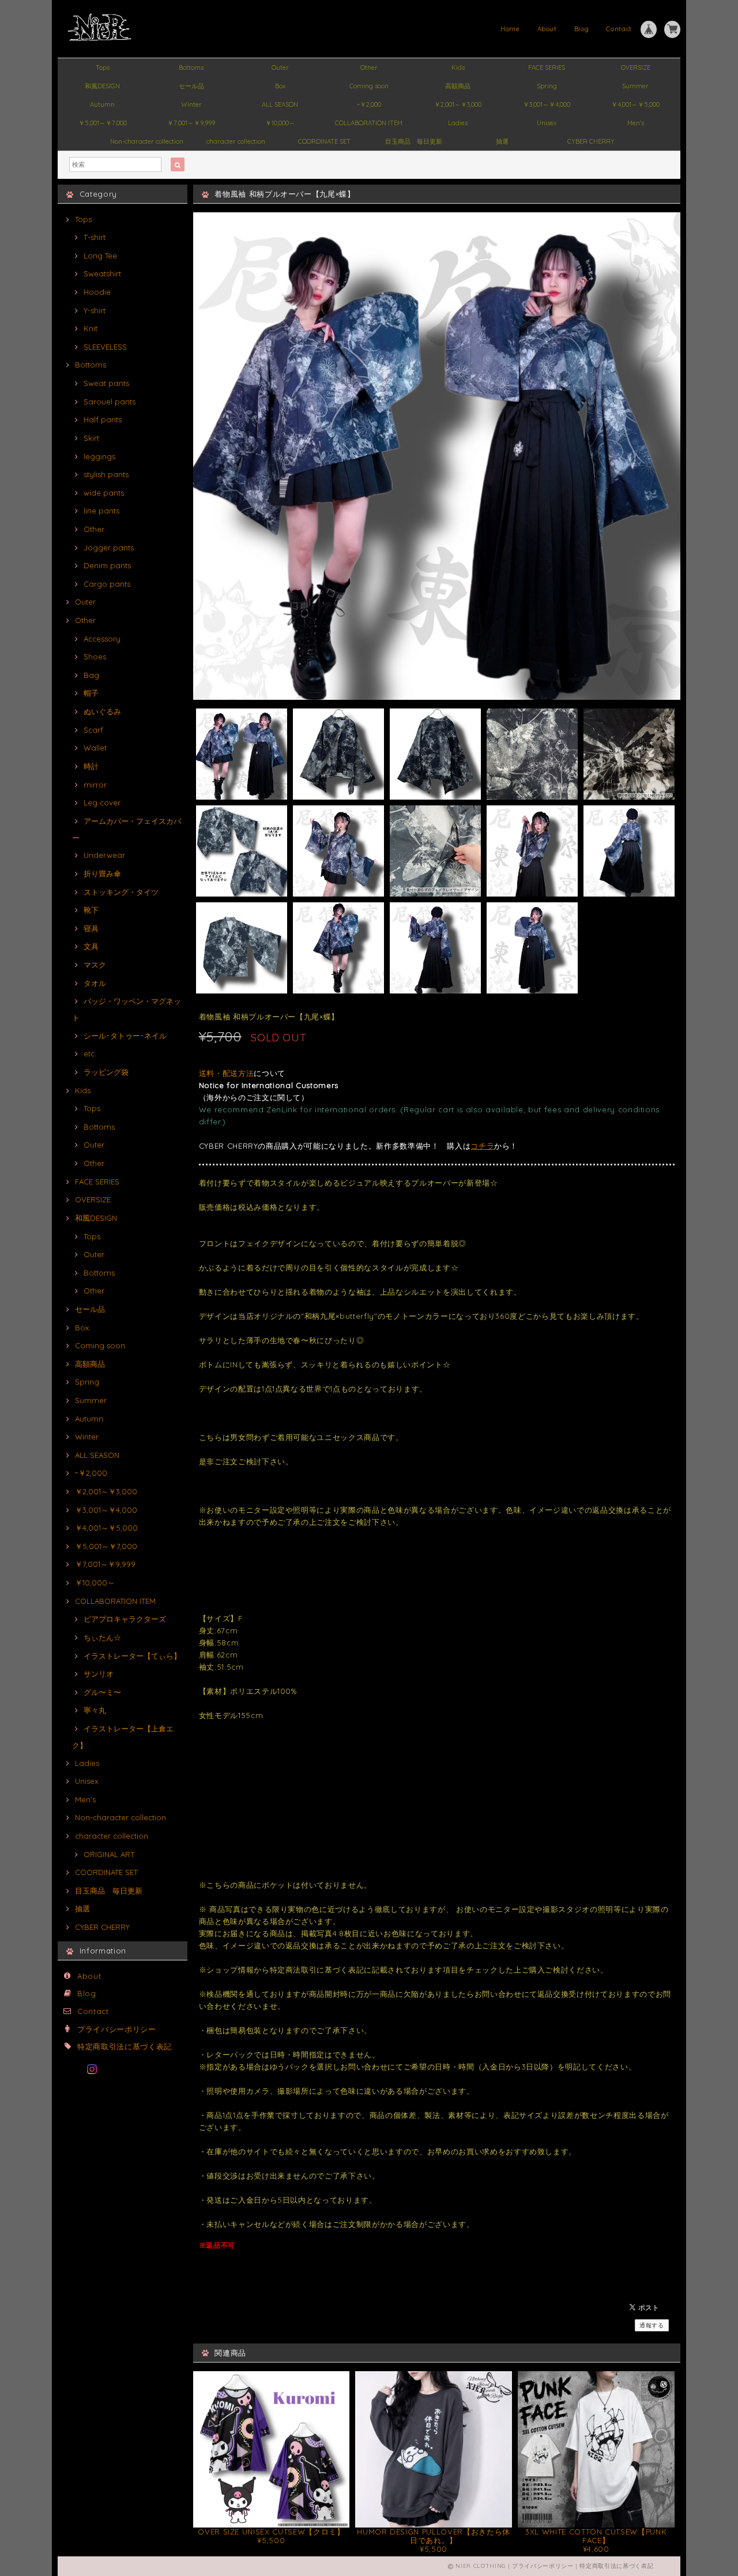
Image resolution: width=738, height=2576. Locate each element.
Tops (103, 68)
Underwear (104, 855)
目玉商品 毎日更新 (414, 141)
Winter (191, 104)
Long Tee (100, 256)
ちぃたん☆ (102, 1637)
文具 (91, 946)
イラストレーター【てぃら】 (132, 1656)
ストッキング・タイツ (121, 892)
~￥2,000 (369, 104)
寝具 (91, 928)
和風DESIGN (102, 86)
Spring (547, 86)
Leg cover (102, 803)
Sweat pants (106, 383)
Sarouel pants (110, 402)
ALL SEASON (280, 104)
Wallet (95, 748)
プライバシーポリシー (117, 2029)
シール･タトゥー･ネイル (125, 1036)
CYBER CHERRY (591, 141)
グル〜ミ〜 (102, 1692)
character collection (236, 141)
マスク (95, 965)
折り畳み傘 (102, 873)
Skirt (91, 438)
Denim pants (107, 565)
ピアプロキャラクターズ (125, 1619)
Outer (280, 68)
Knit (91, 328)
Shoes (95, 657)
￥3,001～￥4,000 (547, 104)
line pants (101, 511)
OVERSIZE (636, 68)
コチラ (482, 1146)
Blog (582, 29)
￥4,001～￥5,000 (635, 104)
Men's (636, 123)
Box (280, 86)
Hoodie (97, 292)
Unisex (547, 123)
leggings (99, 456)
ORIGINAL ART (109, 1854)
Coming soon (369, 86)
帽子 (91, 693)
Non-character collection (147, 141)
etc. (90, 1053)
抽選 (502, 141)
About (547, 29)
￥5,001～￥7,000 (103, 123)
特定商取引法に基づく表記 (125, 2046)
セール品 (191, 86)
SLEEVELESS (105, 347)
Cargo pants (107, 584)
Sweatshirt (102, 273)
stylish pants (106, 474)
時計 (91, 766)
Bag (91, 675)
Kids (458, 68)
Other (369, 68)
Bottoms (191, 68)
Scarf (93, 730)
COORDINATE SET (324, 141)
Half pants (103, 419)
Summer (635, 86)
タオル (95, 983)
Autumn (102, 104)
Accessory (102, 639)
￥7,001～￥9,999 (191, 123)
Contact (619, 29)
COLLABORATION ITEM (369, 123)
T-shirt (95, 237)
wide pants (104, 493)
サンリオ (99, 1674)
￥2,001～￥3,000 (458, 104)
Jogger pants (109, 548)
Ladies (458, 123)
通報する (652, 2325)
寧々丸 (95, 1710)
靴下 (91, 910)
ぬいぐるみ (102, 711)
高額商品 (458, 86)
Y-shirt (95, 310)
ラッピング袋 (106, 1072)
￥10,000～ (280, 123)
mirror (95, 785)
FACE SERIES (547, 68)
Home (510, 29)
